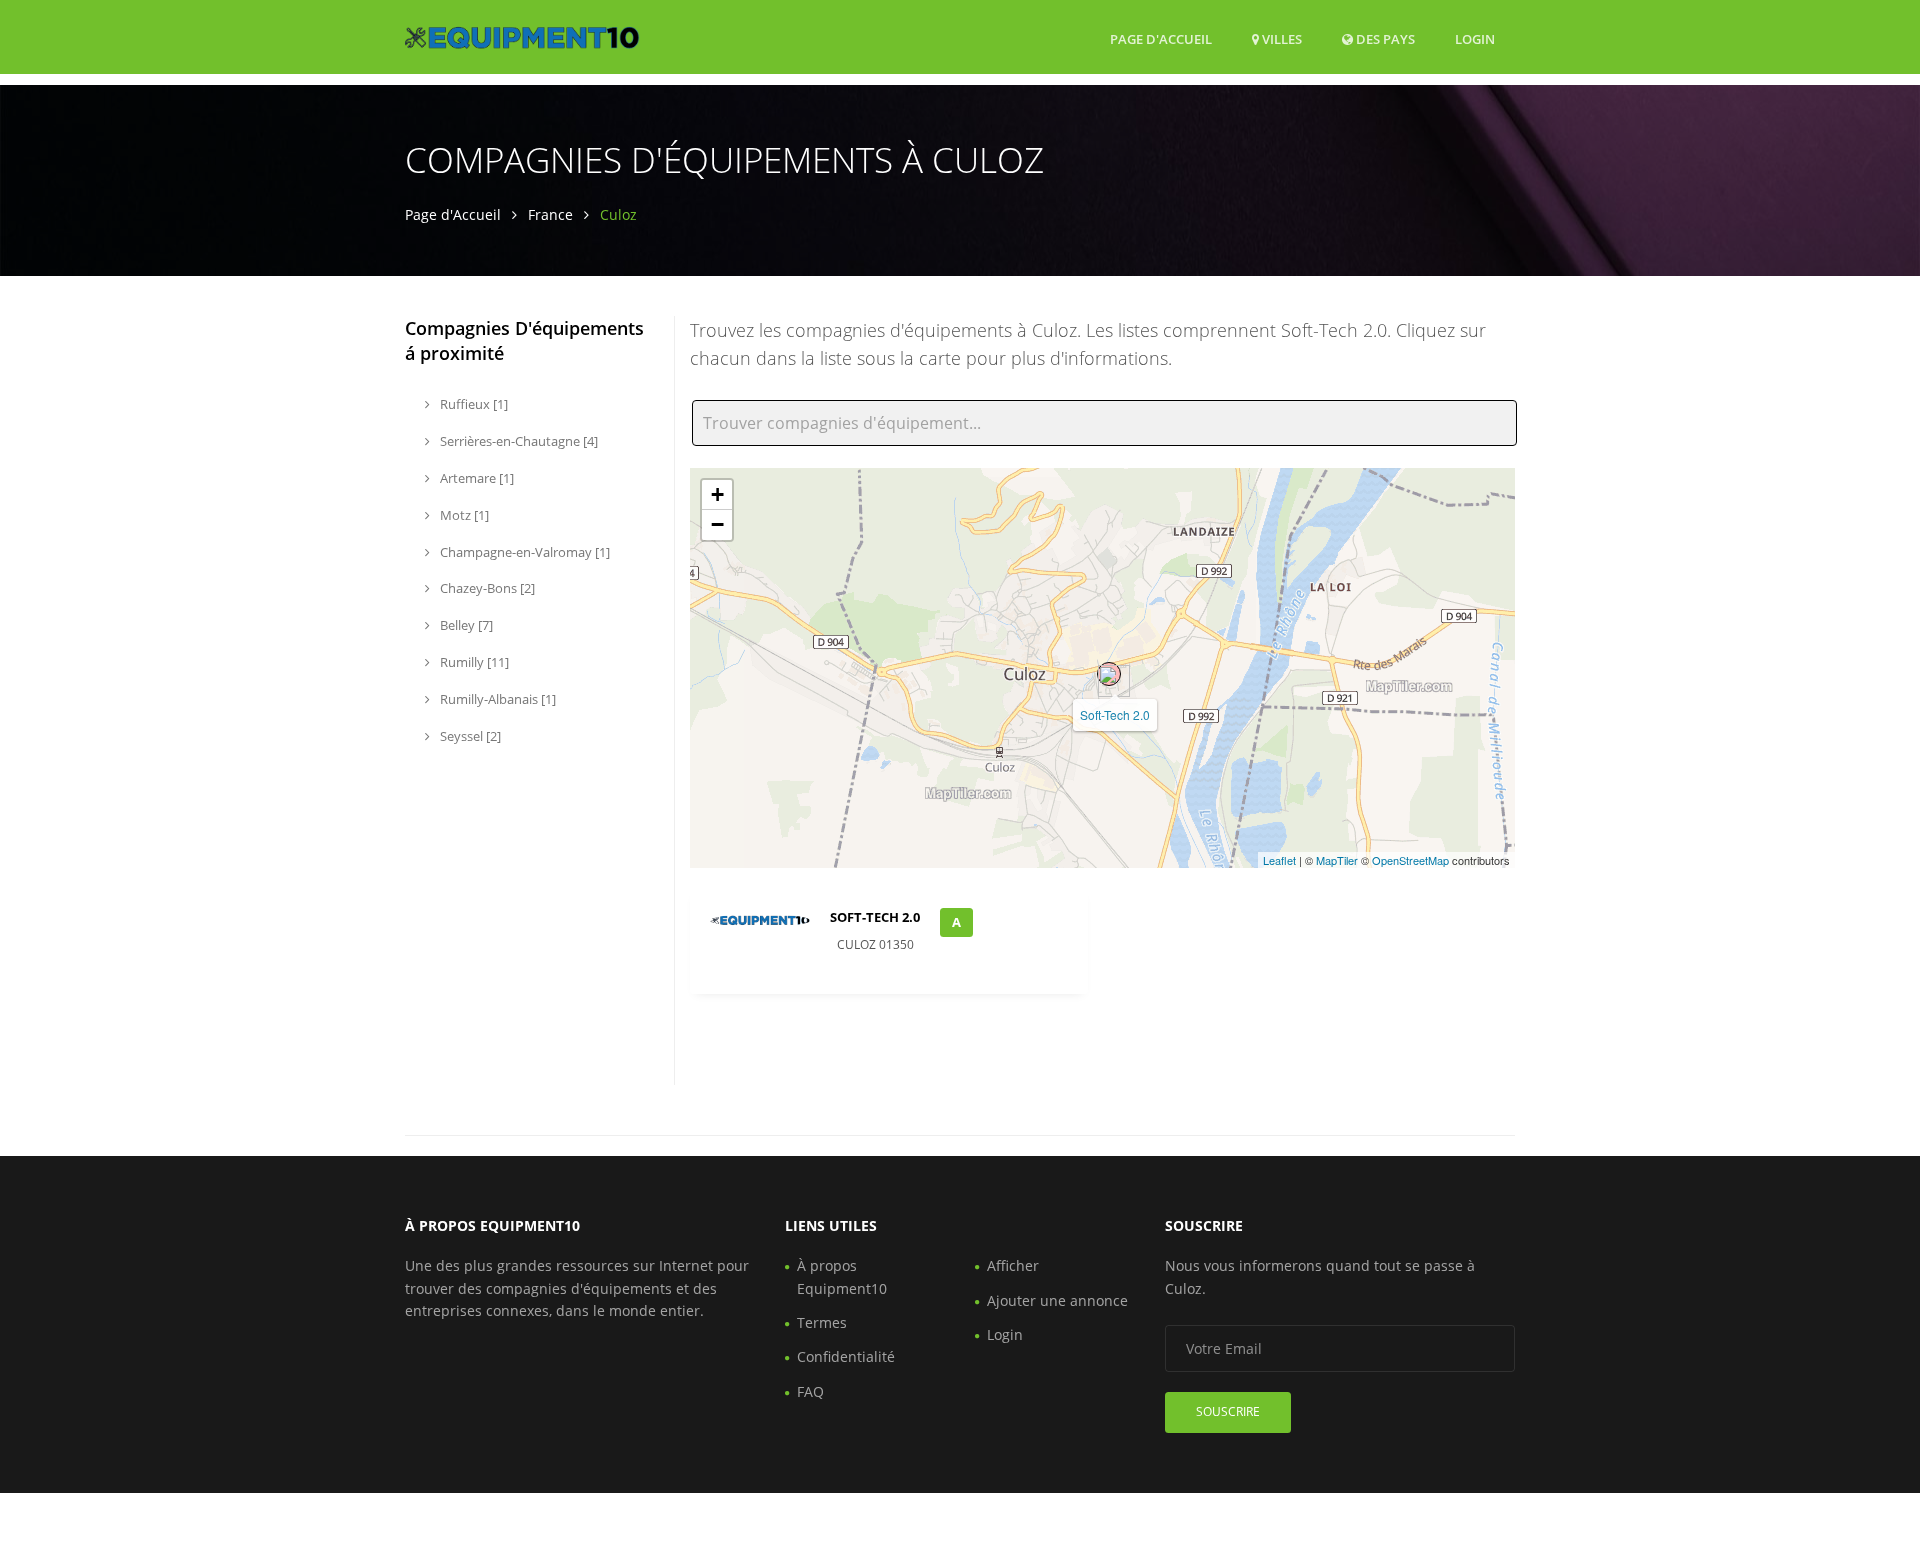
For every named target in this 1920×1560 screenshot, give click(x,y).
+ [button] (717, 494)
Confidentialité (846, 1356)
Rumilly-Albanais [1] (496, 699)
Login (1475, 38)
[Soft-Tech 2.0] (1109, 674)
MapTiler (1337, 860)
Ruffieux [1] (472, 404)
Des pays (1384, 38)
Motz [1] (463, 515)
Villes (1280, 39)
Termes (822, 1322)
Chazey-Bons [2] (486, 588)
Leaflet (1279, 860)
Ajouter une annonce (1057, 1300)
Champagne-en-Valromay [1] (523, 552)
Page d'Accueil (1161, 39)
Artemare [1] (475, 478)
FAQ (810, 1391)
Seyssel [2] (469, 736)
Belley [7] (465, 625)
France (550, 214)
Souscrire (1228, 1411)
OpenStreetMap (1410, 860)
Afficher (1013, 1265)
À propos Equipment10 (842, 1276)
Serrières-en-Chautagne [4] (517, 441)
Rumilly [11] (473, 662)
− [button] (717, 524)
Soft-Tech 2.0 (1115, 714)
